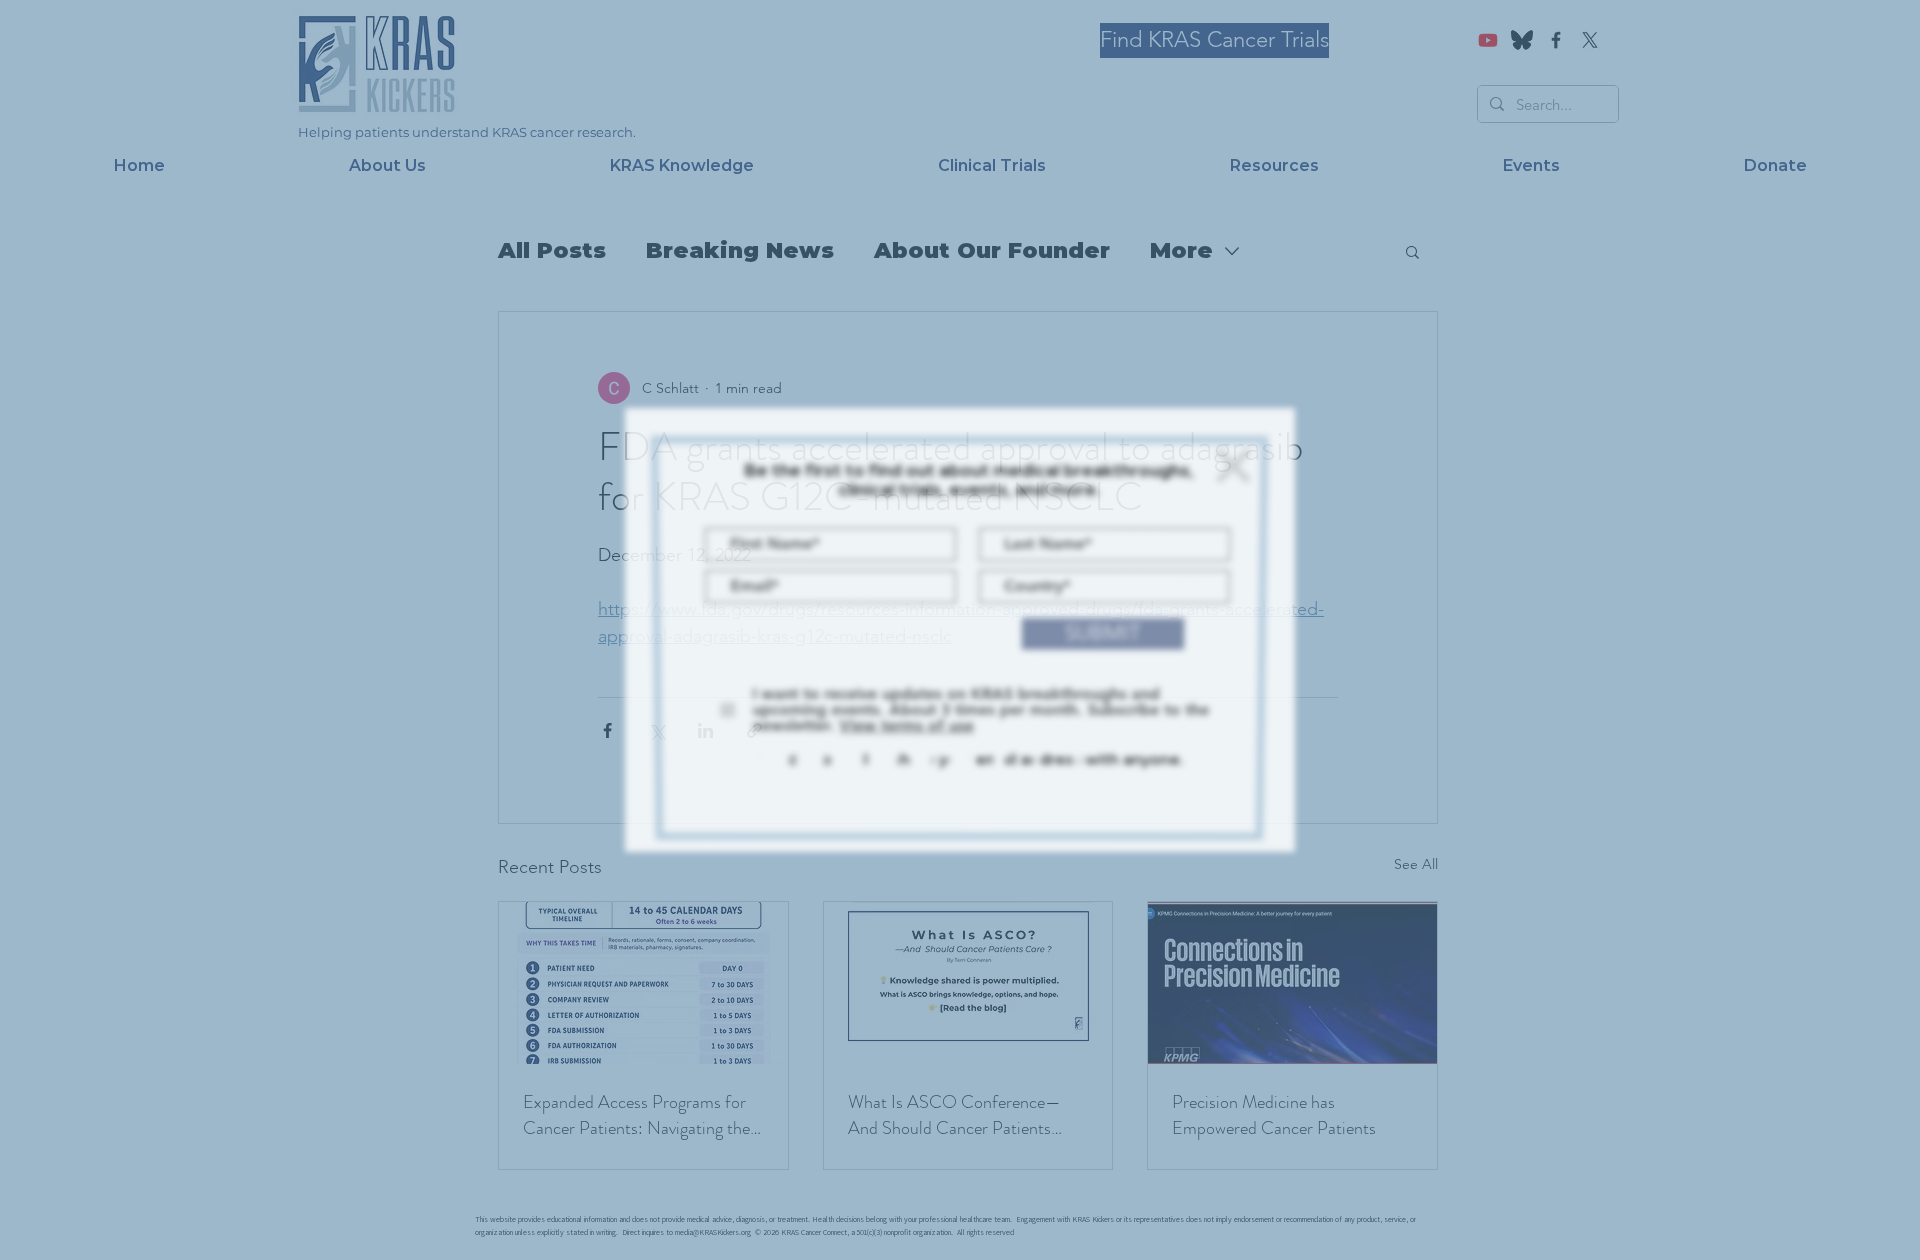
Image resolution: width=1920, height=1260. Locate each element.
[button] (1231, 463)
